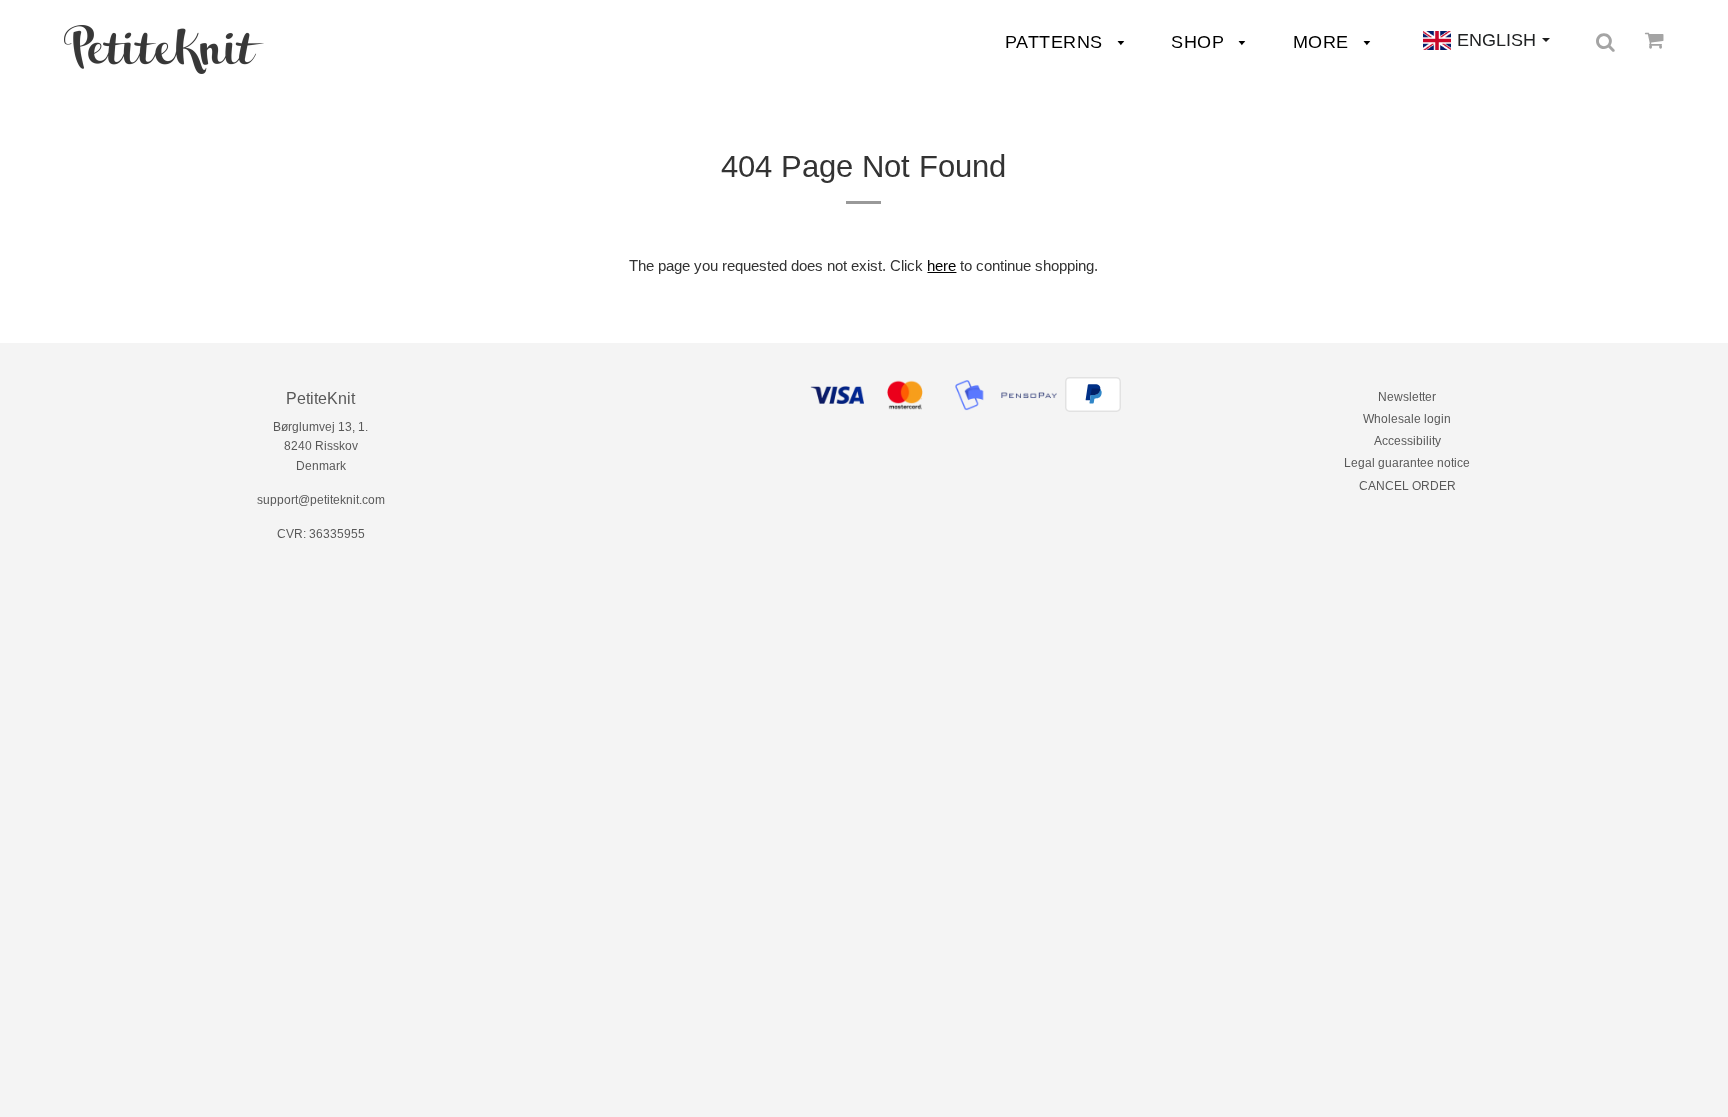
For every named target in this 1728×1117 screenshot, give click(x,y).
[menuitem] (164, 49)
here (941, 265)
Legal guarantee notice (1407, 463)
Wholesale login (1407, 419)
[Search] (1605, 42)
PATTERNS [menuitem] (1057, 42)
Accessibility (1407, 441)
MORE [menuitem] (1324, 42)
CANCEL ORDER (1407, 486)
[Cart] (1654, 40)
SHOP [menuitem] (1200, 42)
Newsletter (1407, 397)
